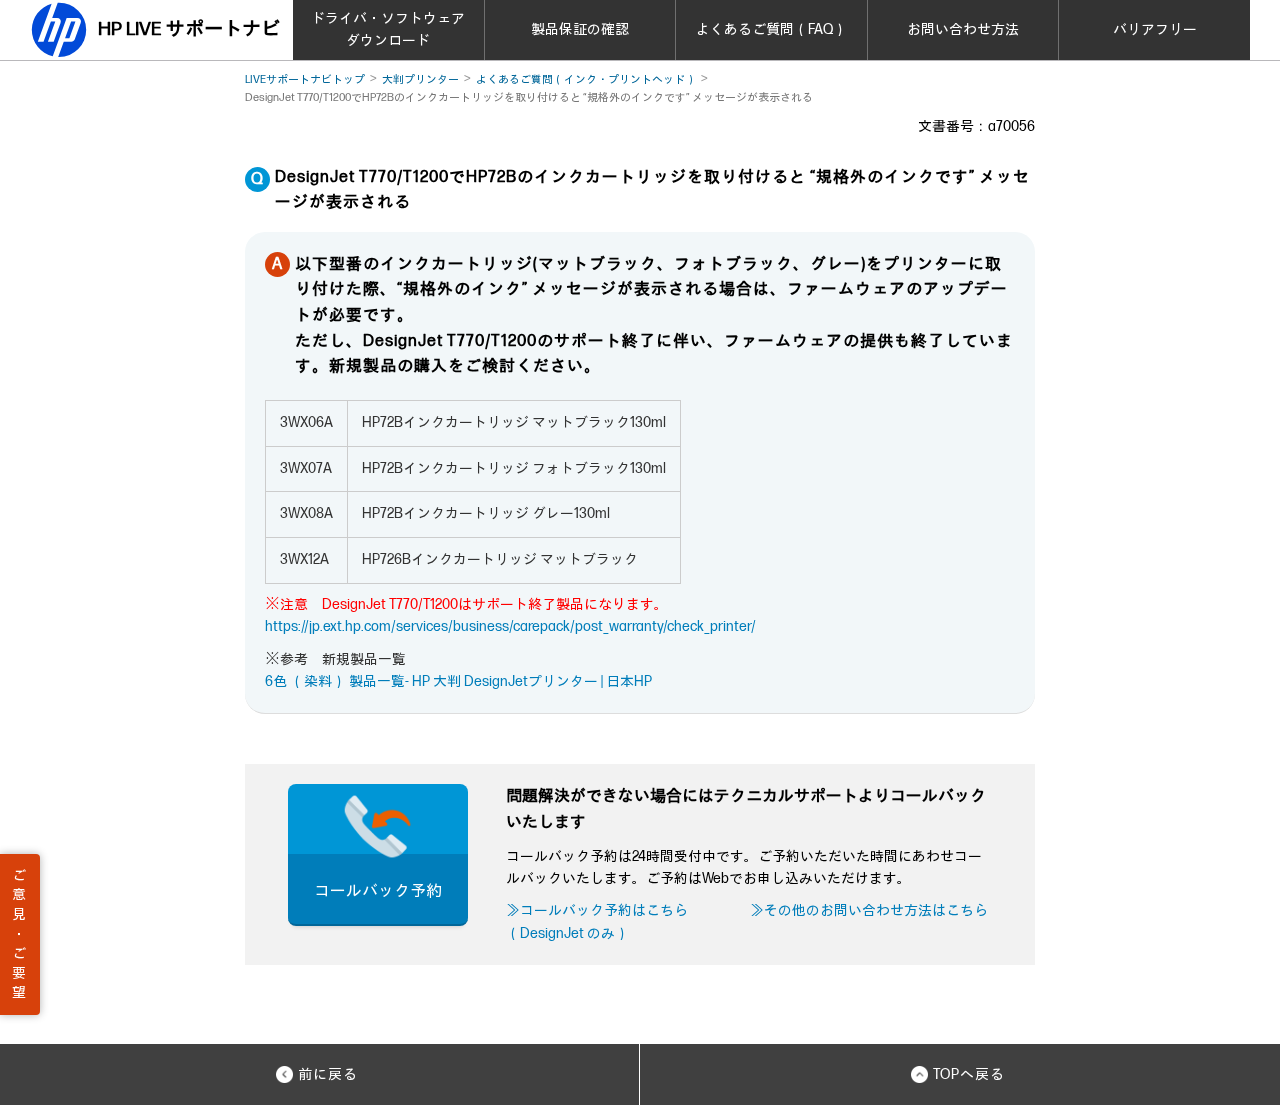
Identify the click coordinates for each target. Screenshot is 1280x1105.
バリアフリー (1155, 29)
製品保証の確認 (580, 29)
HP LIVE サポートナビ (189, 29)
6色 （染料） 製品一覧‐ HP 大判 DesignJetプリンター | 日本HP (458, 681)
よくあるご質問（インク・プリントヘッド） (586, 79)
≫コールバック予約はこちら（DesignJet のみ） (597, 921)
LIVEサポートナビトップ (305, 79)
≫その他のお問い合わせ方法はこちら (869, 910)
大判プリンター (420, 79)
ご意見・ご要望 (19, 934)
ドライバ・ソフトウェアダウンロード (388, 29)
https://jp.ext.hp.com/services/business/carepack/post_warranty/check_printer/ (510, 626)
